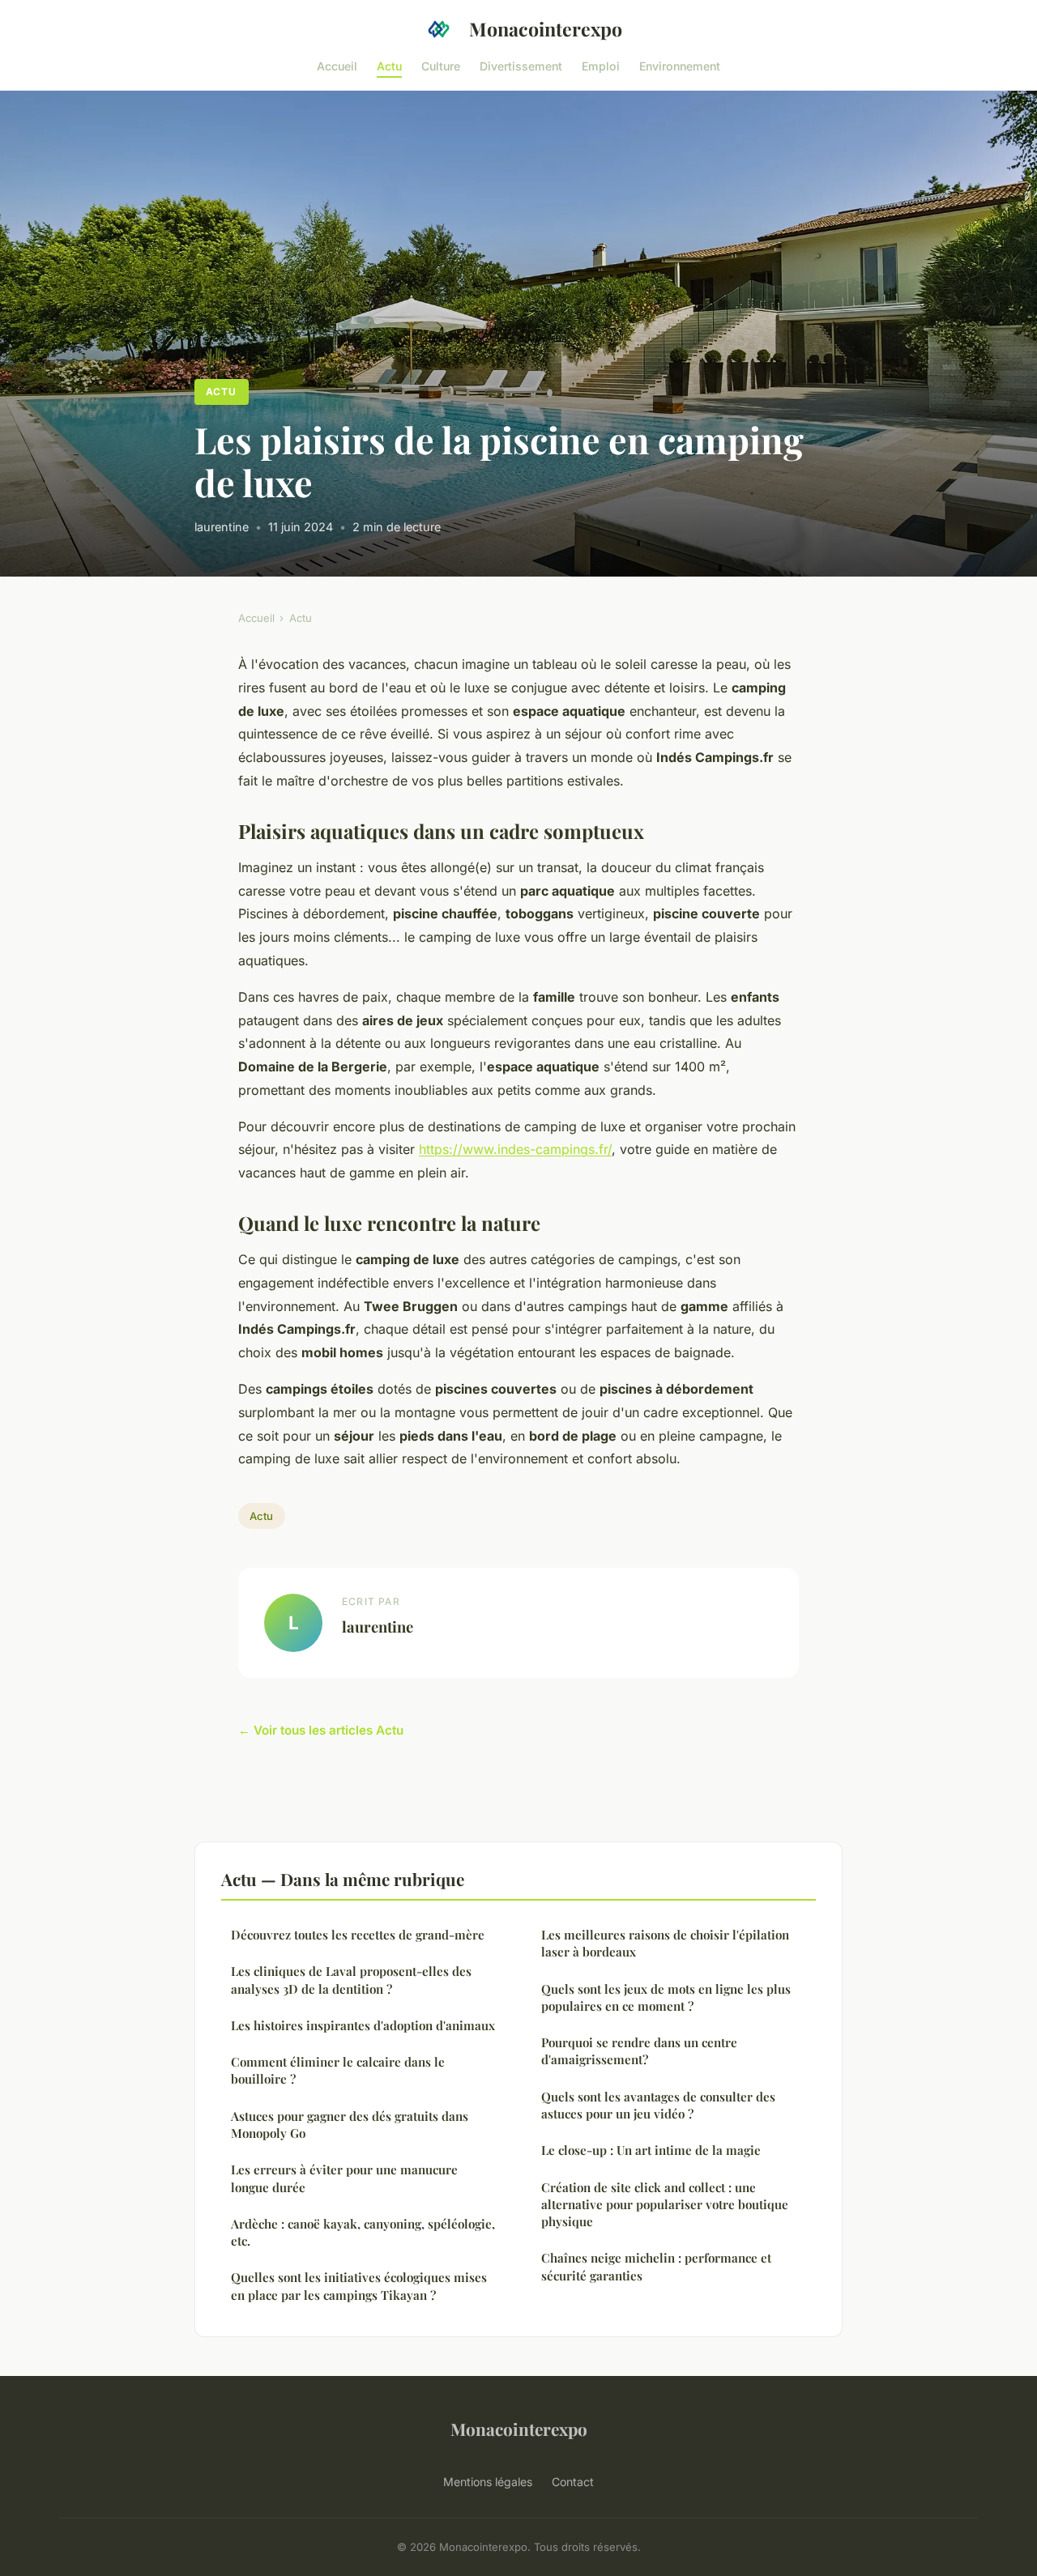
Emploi (601, 65)
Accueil (337, 65)
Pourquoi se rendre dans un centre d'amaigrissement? (639, 2051)
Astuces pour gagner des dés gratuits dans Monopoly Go (350, 2125)
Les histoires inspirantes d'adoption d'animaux (363, 2025)
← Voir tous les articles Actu (321, 1730)
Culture (441, 65)
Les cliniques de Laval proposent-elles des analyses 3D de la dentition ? (351, 1980)
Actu (389, 65)
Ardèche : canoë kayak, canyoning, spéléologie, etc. (363, 2232)
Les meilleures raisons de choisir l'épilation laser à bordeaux (665, 1943)
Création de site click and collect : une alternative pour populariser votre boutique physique (665, 2205)
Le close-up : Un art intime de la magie (651, 2150)
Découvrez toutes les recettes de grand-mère (358, 1935)
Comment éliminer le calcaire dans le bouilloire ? (338, 2070)
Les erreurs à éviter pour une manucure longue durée (344, 2178)
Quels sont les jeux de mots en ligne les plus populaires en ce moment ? (666, 1997)
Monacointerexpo (546, 29)
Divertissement (521, 65)
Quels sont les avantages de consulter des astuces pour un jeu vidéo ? (658, 2105)
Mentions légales (488, 2482)
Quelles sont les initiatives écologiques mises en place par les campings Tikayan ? (359, 2286)
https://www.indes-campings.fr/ (515, 1149)
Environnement (680, 65)
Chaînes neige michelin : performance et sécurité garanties (656, 2266)
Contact (573, 2482)
